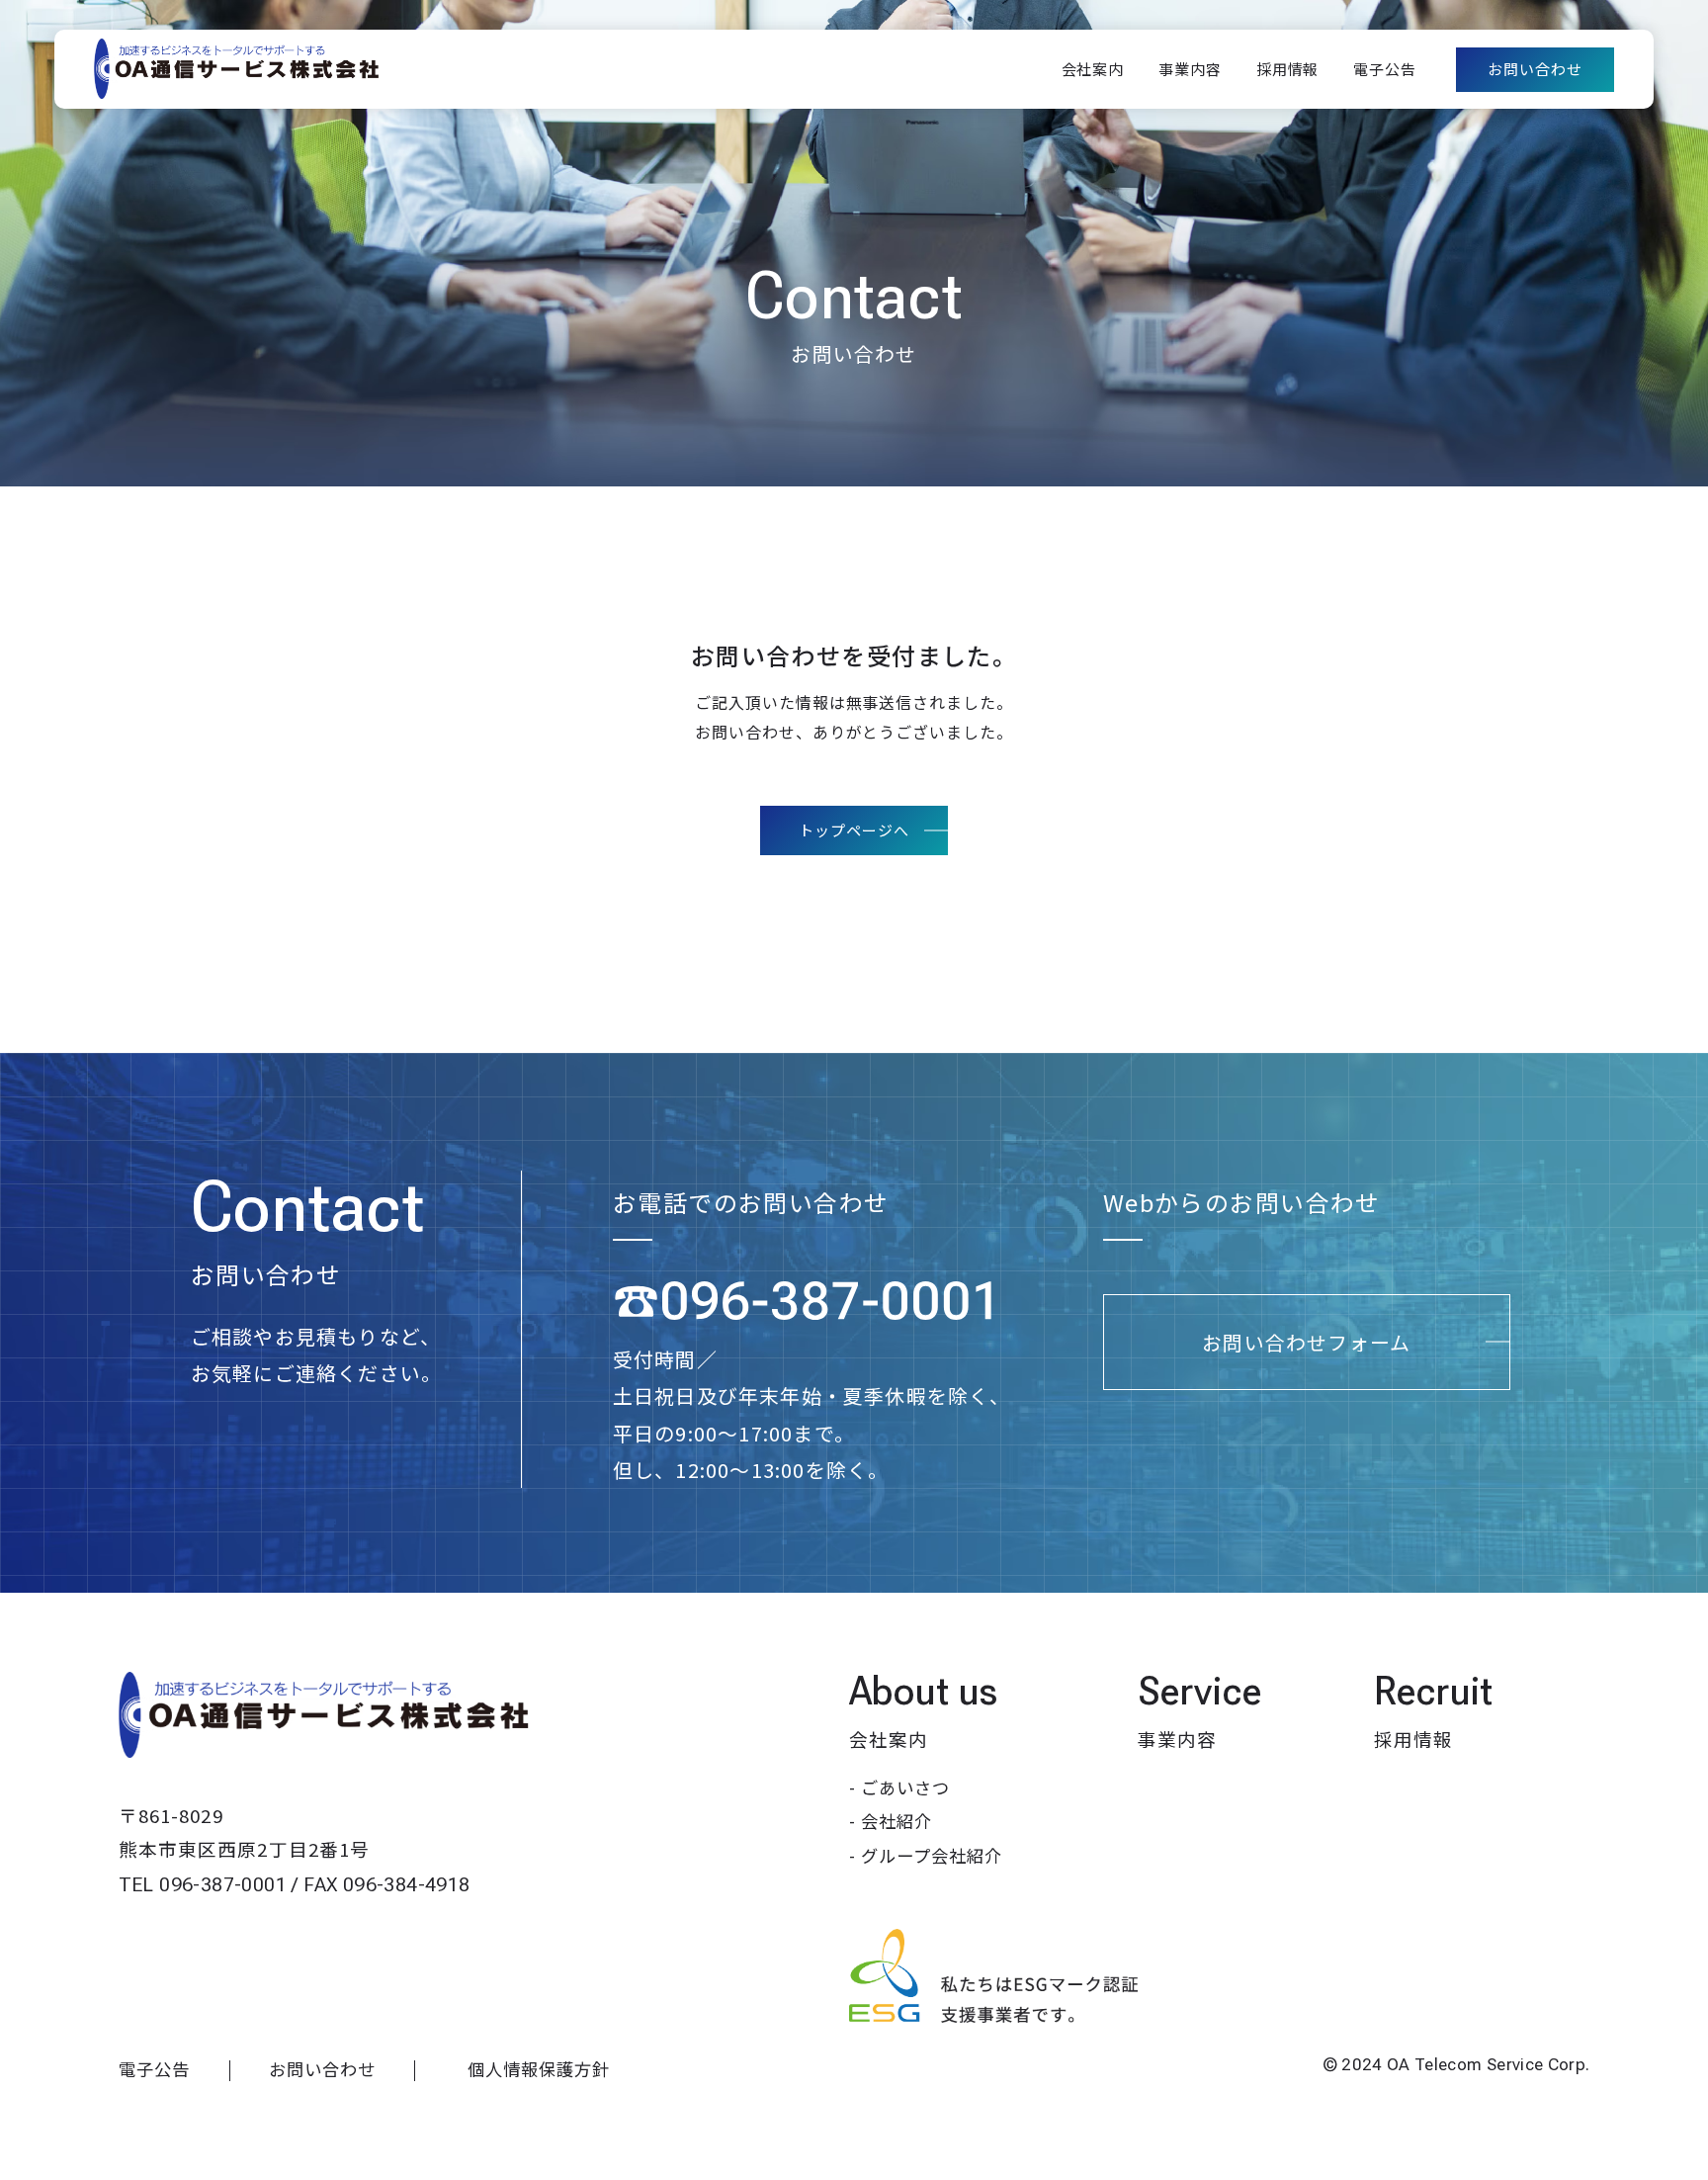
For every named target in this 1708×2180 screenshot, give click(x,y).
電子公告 (154, 2069)
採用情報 (1413, 1739)
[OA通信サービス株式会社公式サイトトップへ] (326, 1715)
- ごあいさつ (899, 1787)
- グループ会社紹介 (926, 1855)
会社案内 (889, 1739)
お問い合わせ (322, 2069)
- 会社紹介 (891, 1821)
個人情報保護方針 (539, 2069)
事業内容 (1177, 1739)
